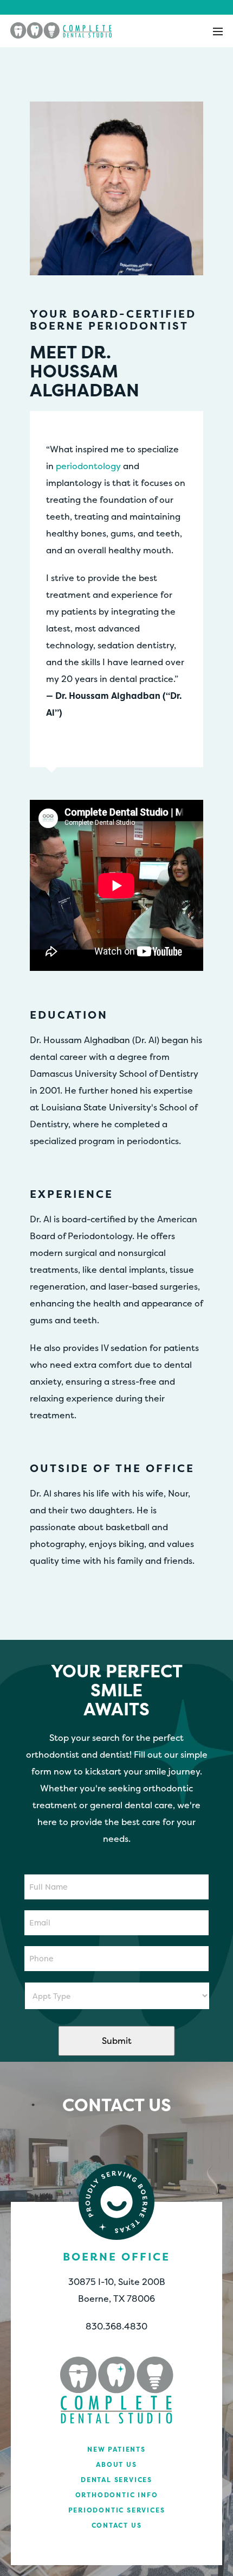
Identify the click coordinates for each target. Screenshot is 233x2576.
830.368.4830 (116, 2326)
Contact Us (117, 2525)
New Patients (116, 2449)
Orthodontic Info (117, 2495)
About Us (116, 2464)
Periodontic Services (117, 2510)
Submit (117, 2041)
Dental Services (116, 2480)
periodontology (88, 466)
